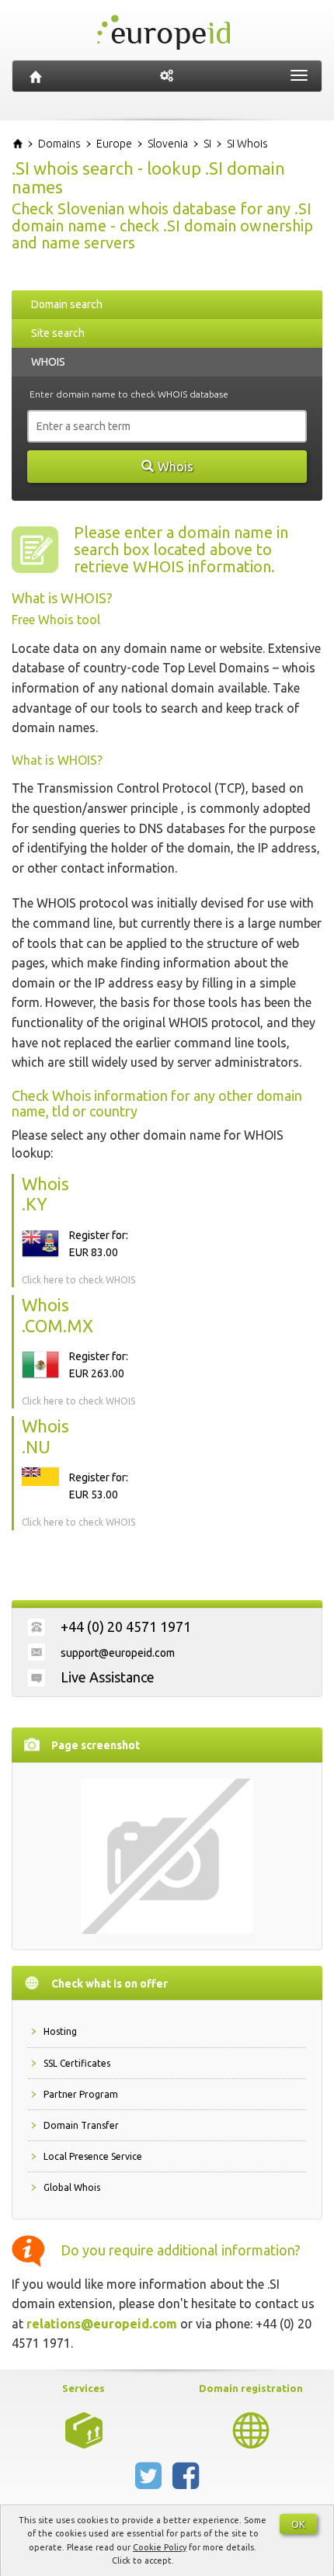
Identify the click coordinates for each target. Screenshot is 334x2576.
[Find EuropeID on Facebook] (186, 2482)
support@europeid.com (118, 1653)
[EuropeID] (36, 76)
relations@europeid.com (102, 2324)
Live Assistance (108, 1677)
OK (298, 2524)
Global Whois (72, 2187)
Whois (176, 467)
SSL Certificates (77, 2063)
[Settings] (167, 76)
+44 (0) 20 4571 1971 (126, 1626)
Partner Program (81, 2094)
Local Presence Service (93, 2156)
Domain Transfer (81, 2125)
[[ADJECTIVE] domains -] (84, 2429)
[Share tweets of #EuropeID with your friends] (150, 2482)
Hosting (60, 2031)
